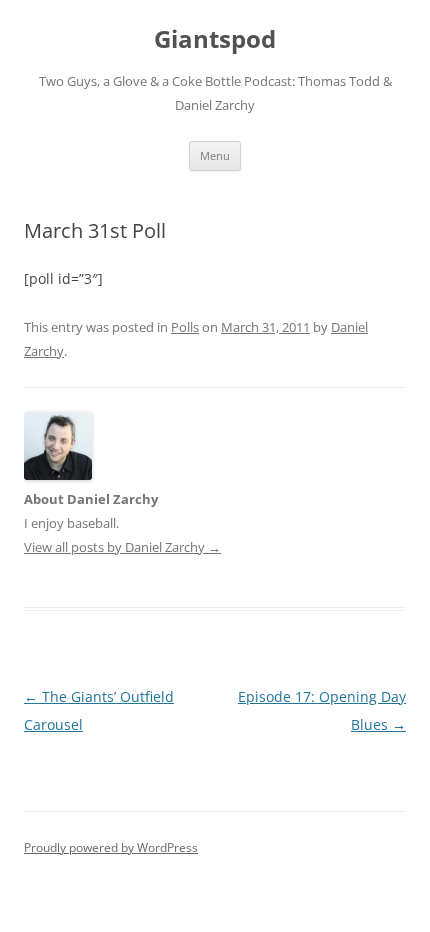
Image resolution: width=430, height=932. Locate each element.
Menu (215, 155)
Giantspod (215, 39)
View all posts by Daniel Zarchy (122, 547)
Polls (185, 327)
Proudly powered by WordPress (111, 847)
